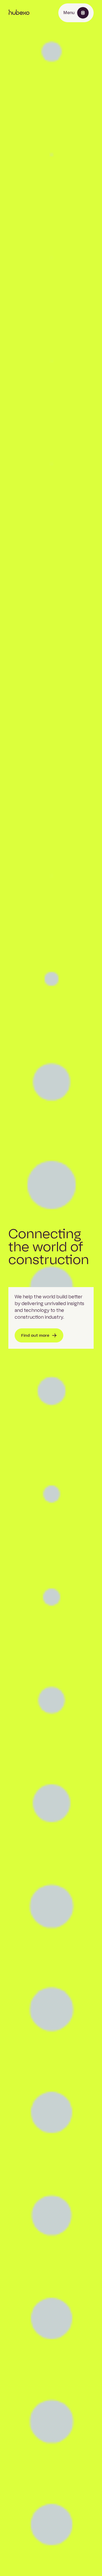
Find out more (35, 1335)
